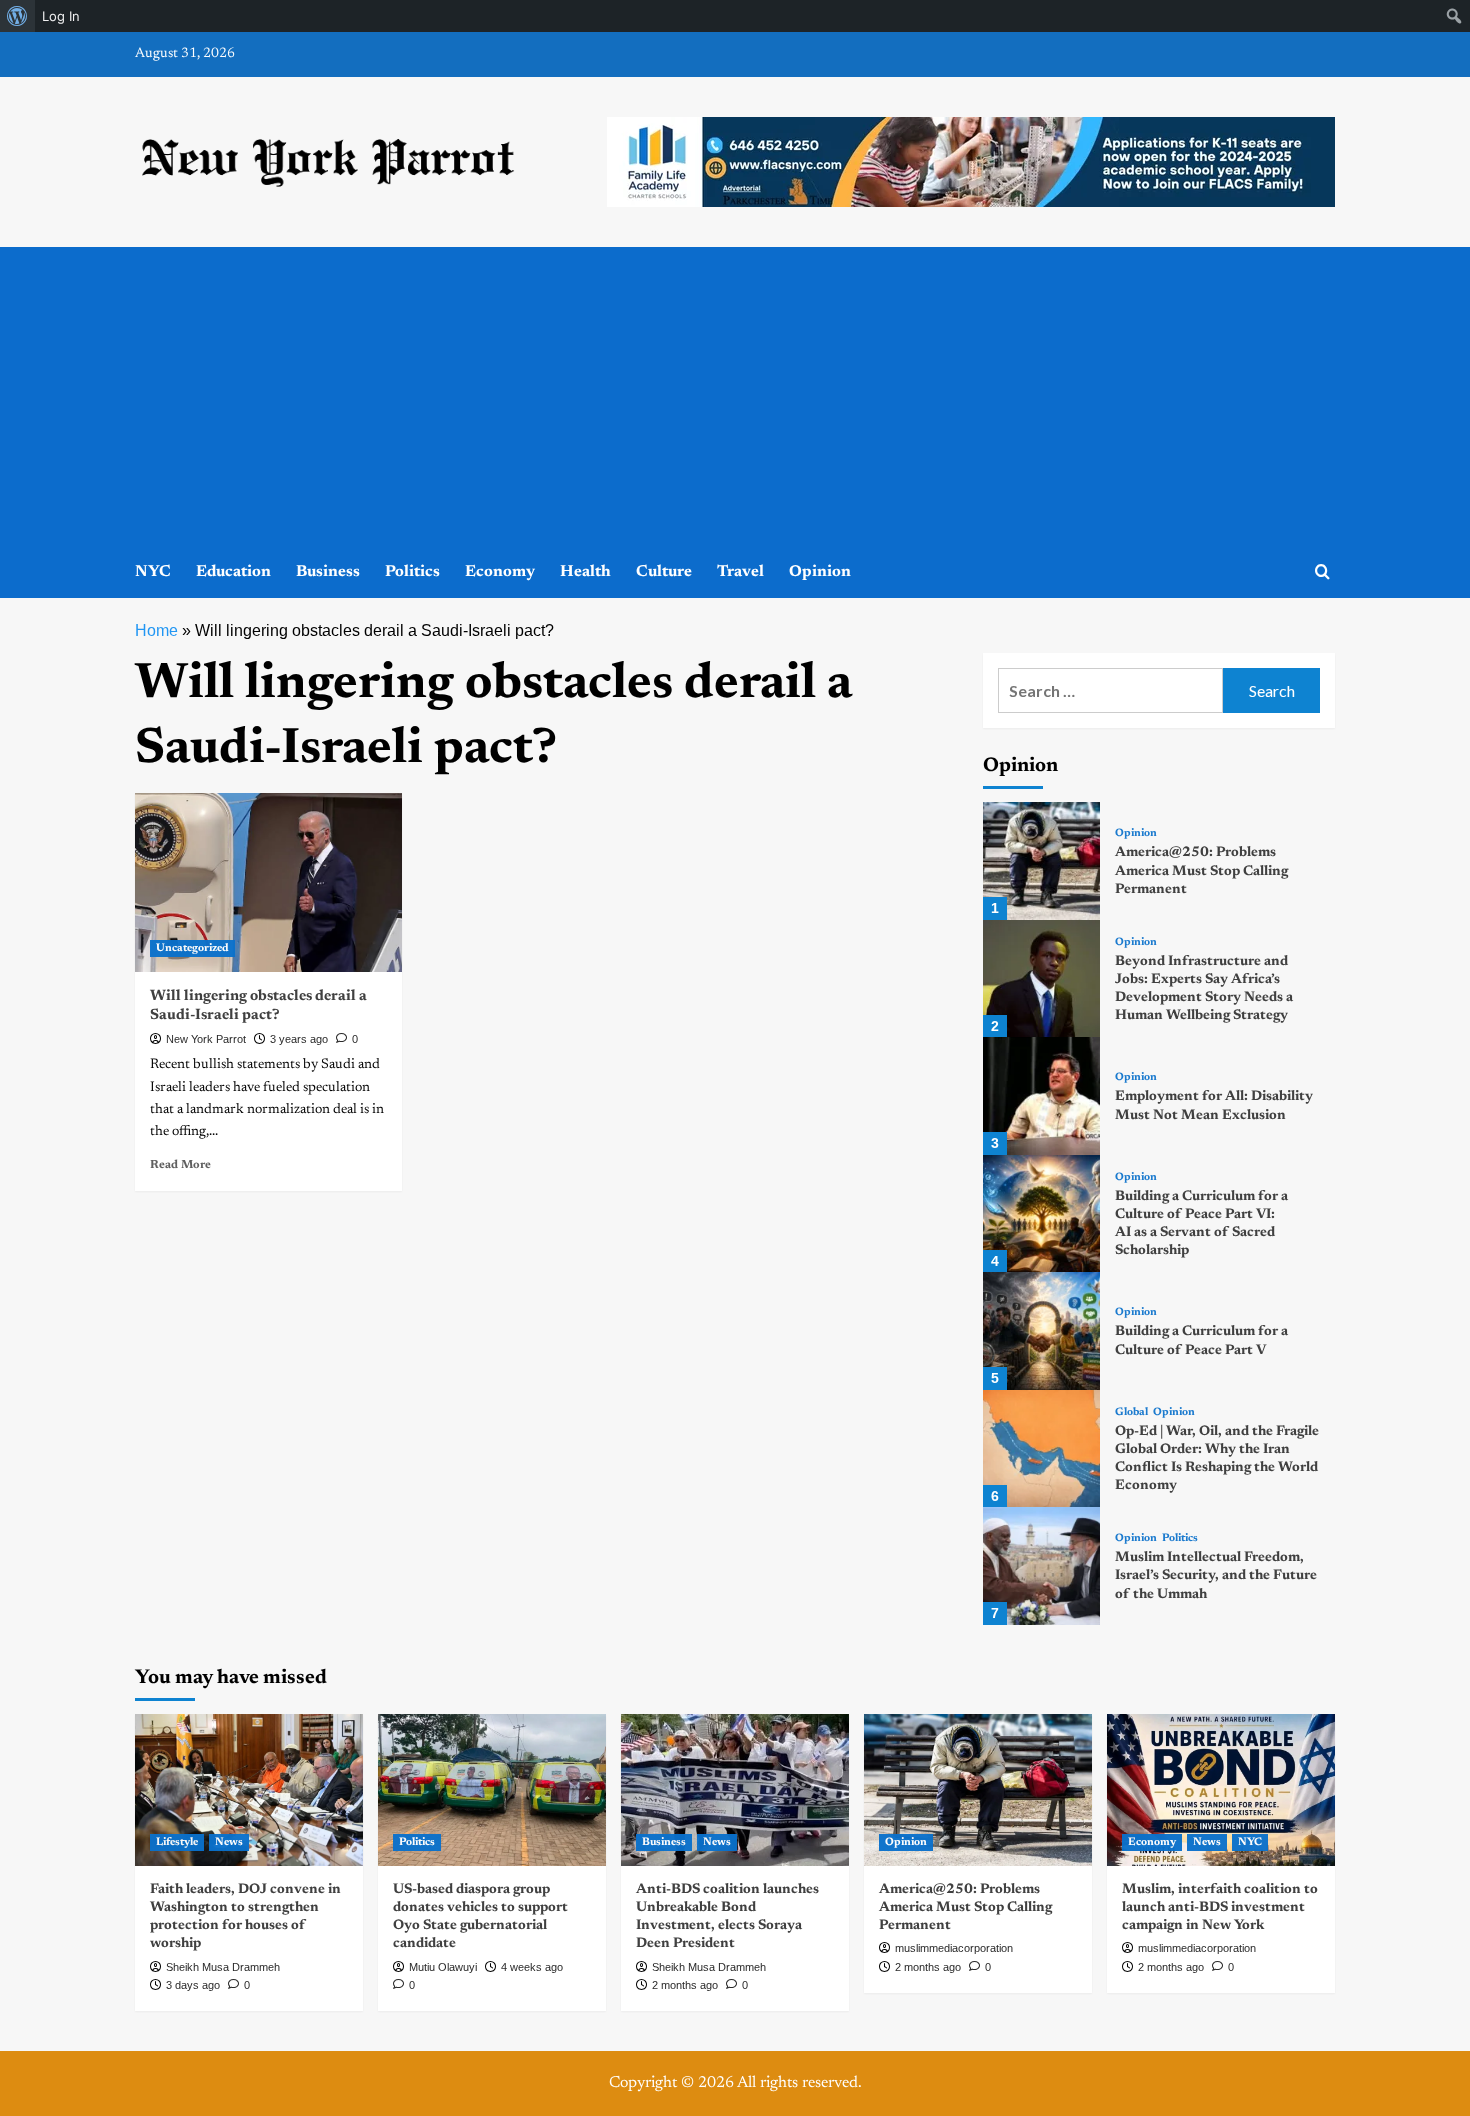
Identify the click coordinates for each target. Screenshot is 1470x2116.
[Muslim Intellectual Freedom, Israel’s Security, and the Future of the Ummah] (1041, 1565)
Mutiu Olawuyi (443, 1967)
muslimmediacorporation (954, 1948)
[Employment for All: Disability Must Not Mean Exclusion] (1041, 1095)
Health (585, 572)
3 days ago (193, 1985)
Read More (180, 1165)
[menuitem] (17, 16)
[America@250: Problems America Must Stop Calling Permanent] (1041, 860)
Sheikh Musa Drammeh (223, 1967)
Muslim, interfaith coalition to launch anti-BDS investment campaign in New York (1220, 1908)
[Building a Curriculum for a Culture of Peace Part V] (1041, 1330)
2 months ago (685, 1985)
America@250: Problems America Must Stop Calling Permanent (1201, 871)
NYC (153, 572)
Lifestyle (177, 1842)
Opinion (820, 572)
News (229, 1842)
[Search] (1322, 572)
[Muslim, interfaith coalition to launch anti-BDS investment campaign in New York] (1221, 1790)
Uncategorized (192, 948)
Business (328, 572)
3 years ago (299, 1039)
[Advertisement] (735, 397)
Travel (740, 572)
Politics (412, 572)
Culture (664, 572)
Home (156, 630)
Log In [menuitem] (61, 16)
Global (1131, 1412)
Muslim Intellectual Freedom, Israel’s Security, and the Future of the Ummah (1216, 1576)
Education (233, 572)
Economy (500, 572)
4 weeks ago (532, 1967)
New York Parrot (206, 1039)
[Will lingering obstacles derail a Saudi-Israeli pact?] (268, 882)
